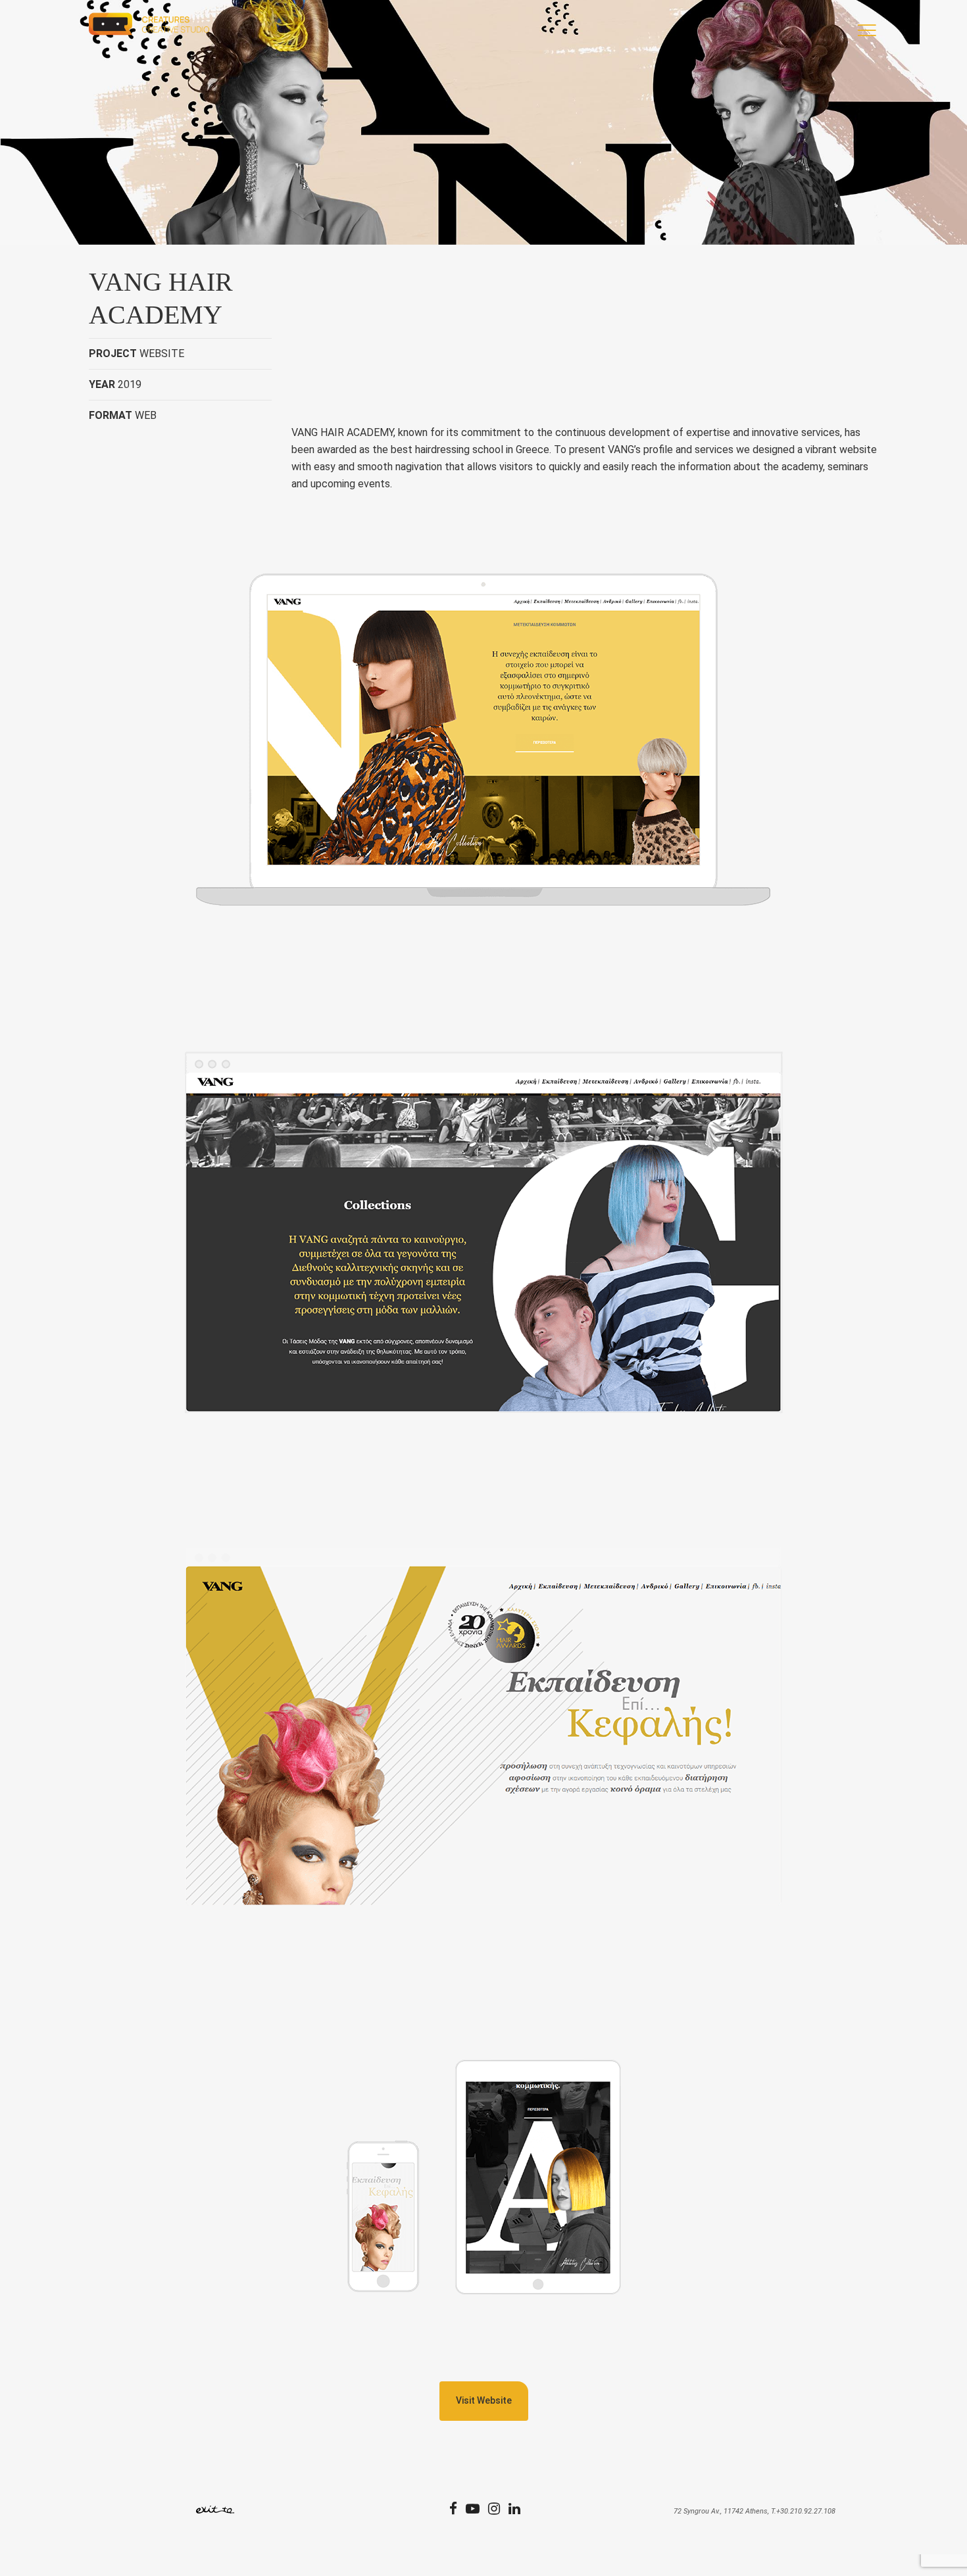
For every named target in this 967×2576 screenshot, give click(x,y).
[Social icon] (458, 2510)
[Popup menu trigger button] (864, 33)
